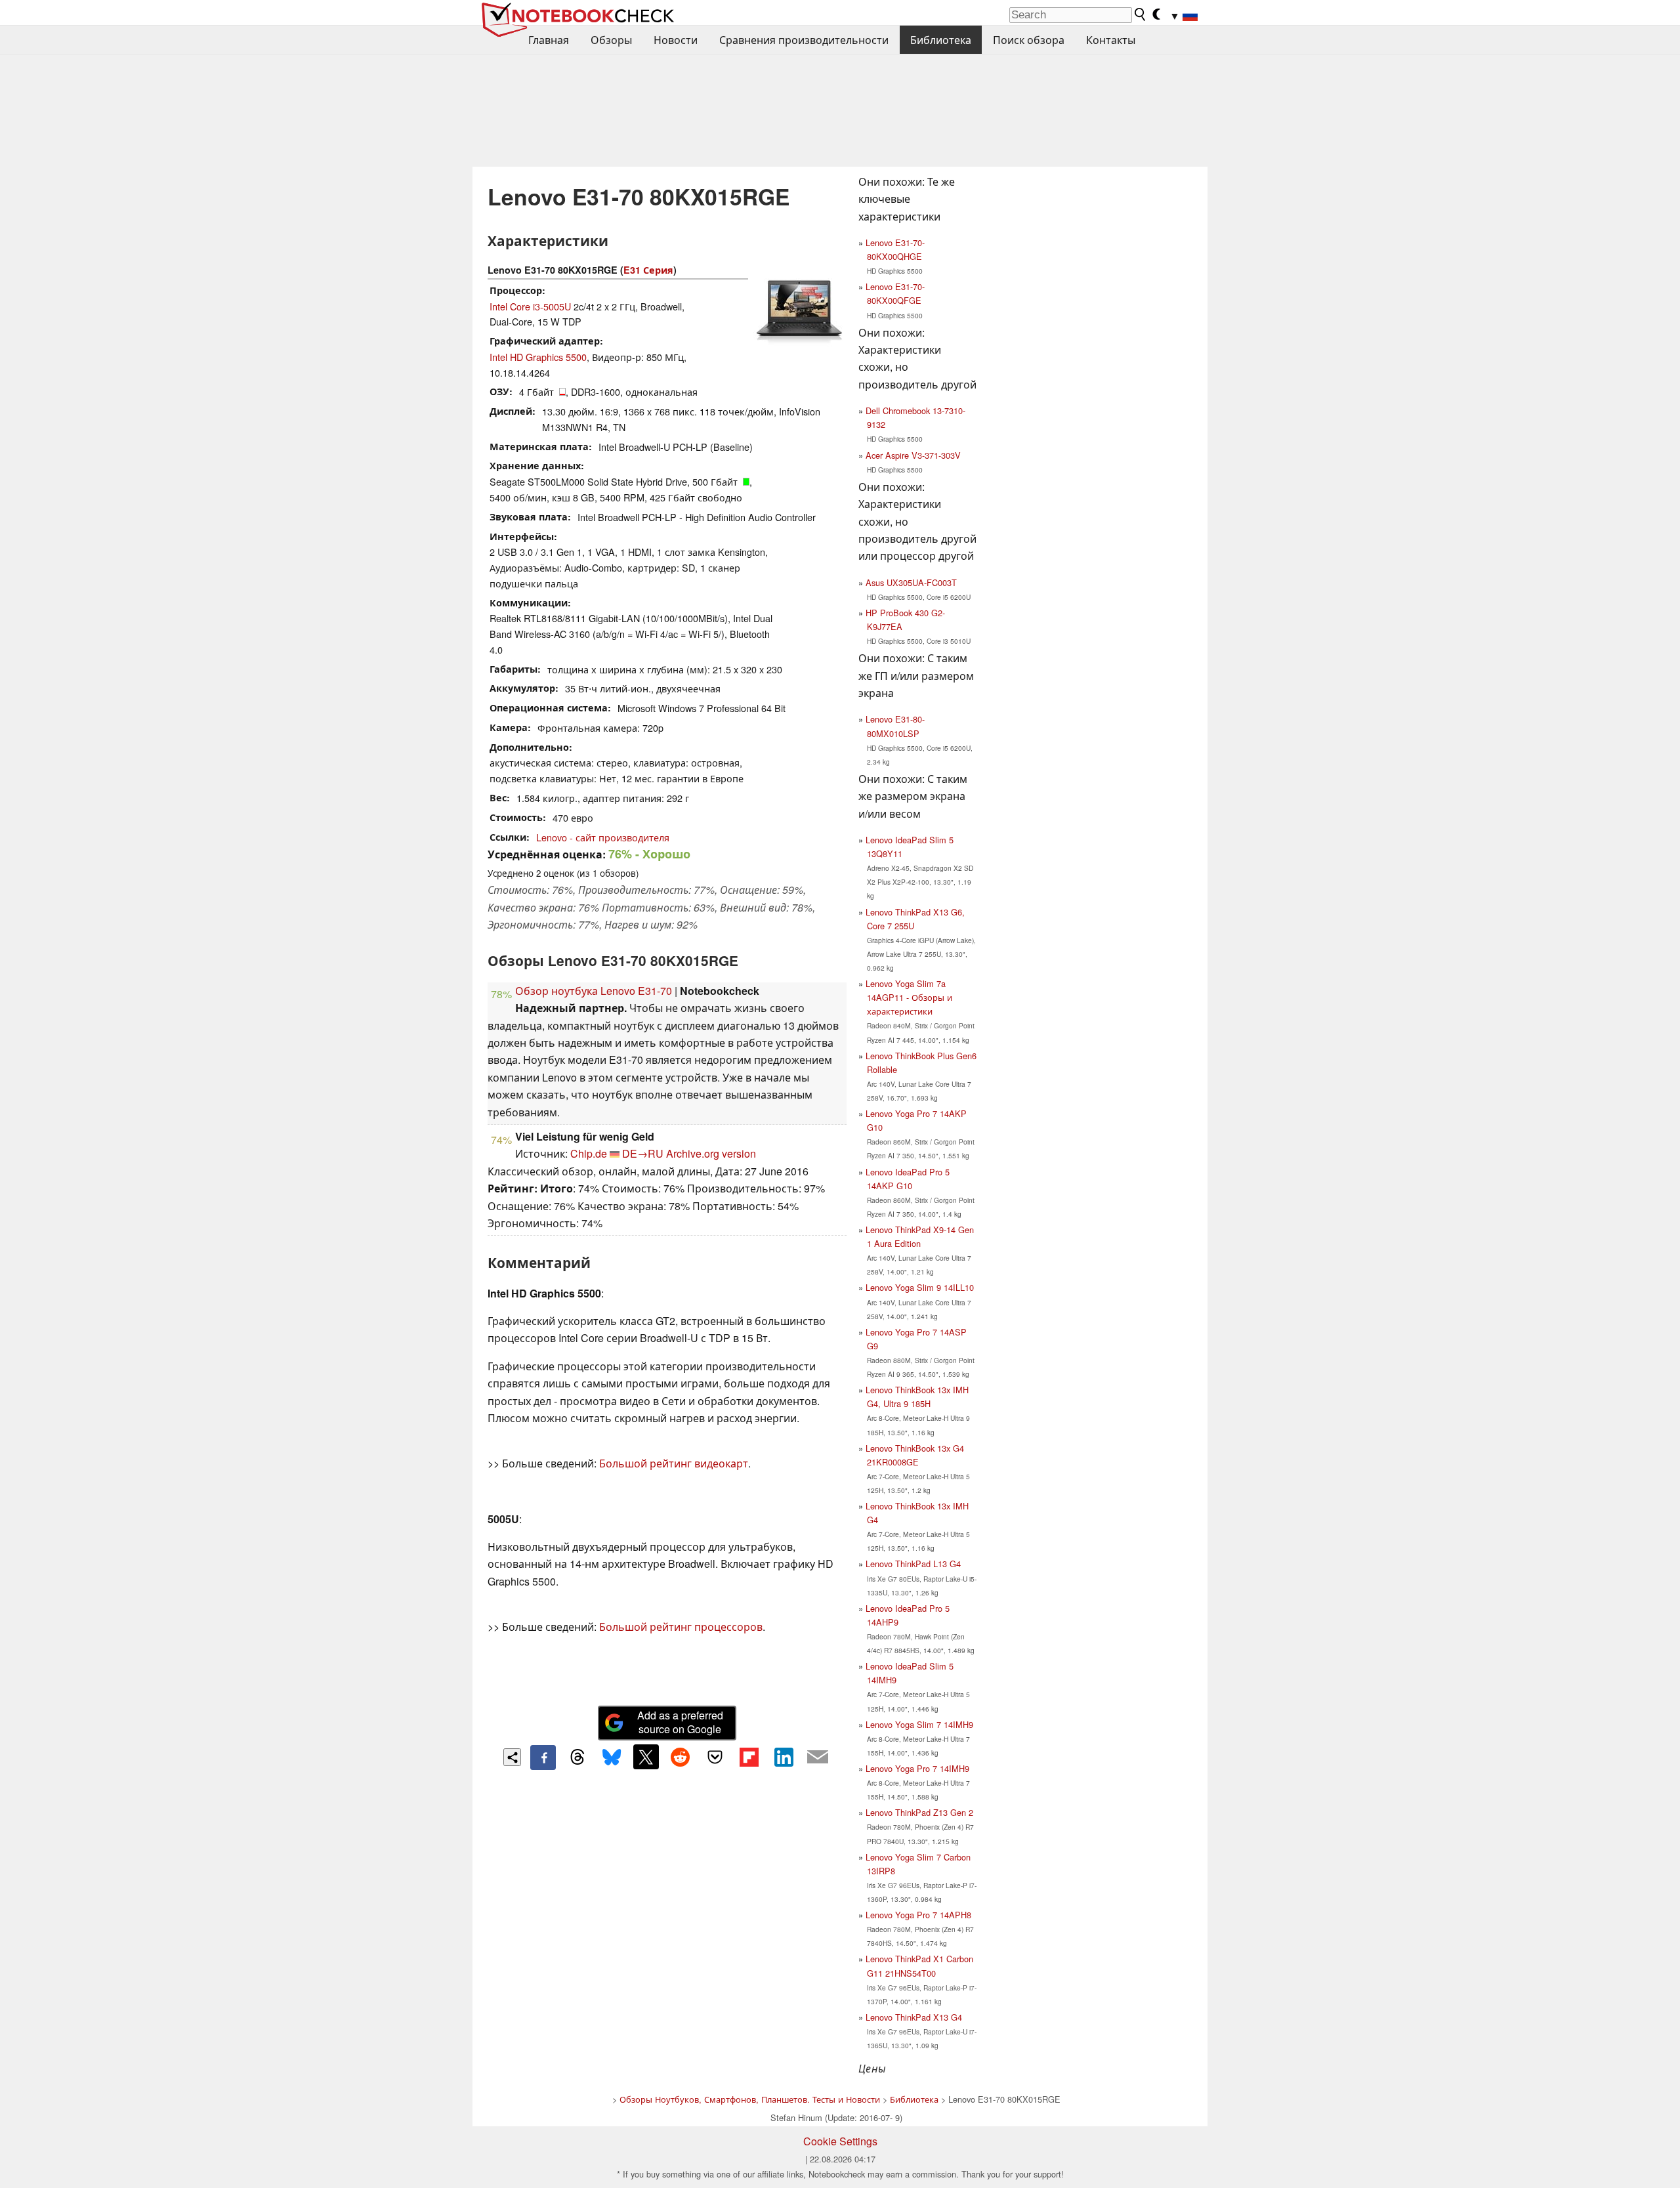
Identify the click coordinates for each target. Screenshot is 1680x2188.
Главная (549, 40)
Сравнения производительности (804, 40)
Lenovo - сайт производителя (603, 837)
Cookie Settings (840, 2141)
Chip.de (589, 1153)
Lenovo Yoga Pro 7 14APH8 (918, 1915)
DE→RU (643, 1153)
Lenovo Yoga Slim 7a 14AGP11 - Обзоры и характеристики (909, 997)
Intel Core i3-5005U (530, 306)
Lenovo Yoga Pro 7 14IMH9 (917, 1768)
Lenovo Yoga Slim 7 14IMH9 (919, 1724)
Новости (676, 40)
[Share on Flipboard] (749, 1757)
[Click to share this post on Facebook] (543, 1757)
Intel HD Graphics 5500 (538, 357)
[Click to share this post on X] (646, 1757)
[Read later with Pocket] (715, 1757)
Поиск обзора (1029, 40)
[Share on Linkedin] (784, 1757)
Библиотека (941, 40)
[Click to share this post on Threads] (577, 1757)
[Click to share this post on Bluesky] (612, 1757)
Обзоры (611, 40)
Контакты (1111, 40)
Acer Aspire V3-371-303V (913, 455)
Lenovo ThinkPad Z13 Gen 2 (919, 1812)
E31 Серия (648, 270)
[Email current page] (818, 1757)
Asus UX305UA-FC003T (911, 582)
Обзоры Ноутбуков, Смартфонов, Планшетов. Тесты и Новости (750, 2099)
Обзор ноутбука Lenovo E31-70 (594, 991)
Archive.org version (711, 1153)
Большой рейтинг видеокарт (674, 1463)
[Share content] (512, 1757)
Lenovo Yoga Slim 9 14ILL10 (920, 1287)
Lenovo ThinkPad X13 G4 (914, 2017)
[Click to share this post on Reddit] (681, 1757)
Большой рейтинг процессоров (681, 1627)
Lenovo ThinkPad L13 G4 (913, 1564)
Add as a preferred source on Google (680, 1722)
